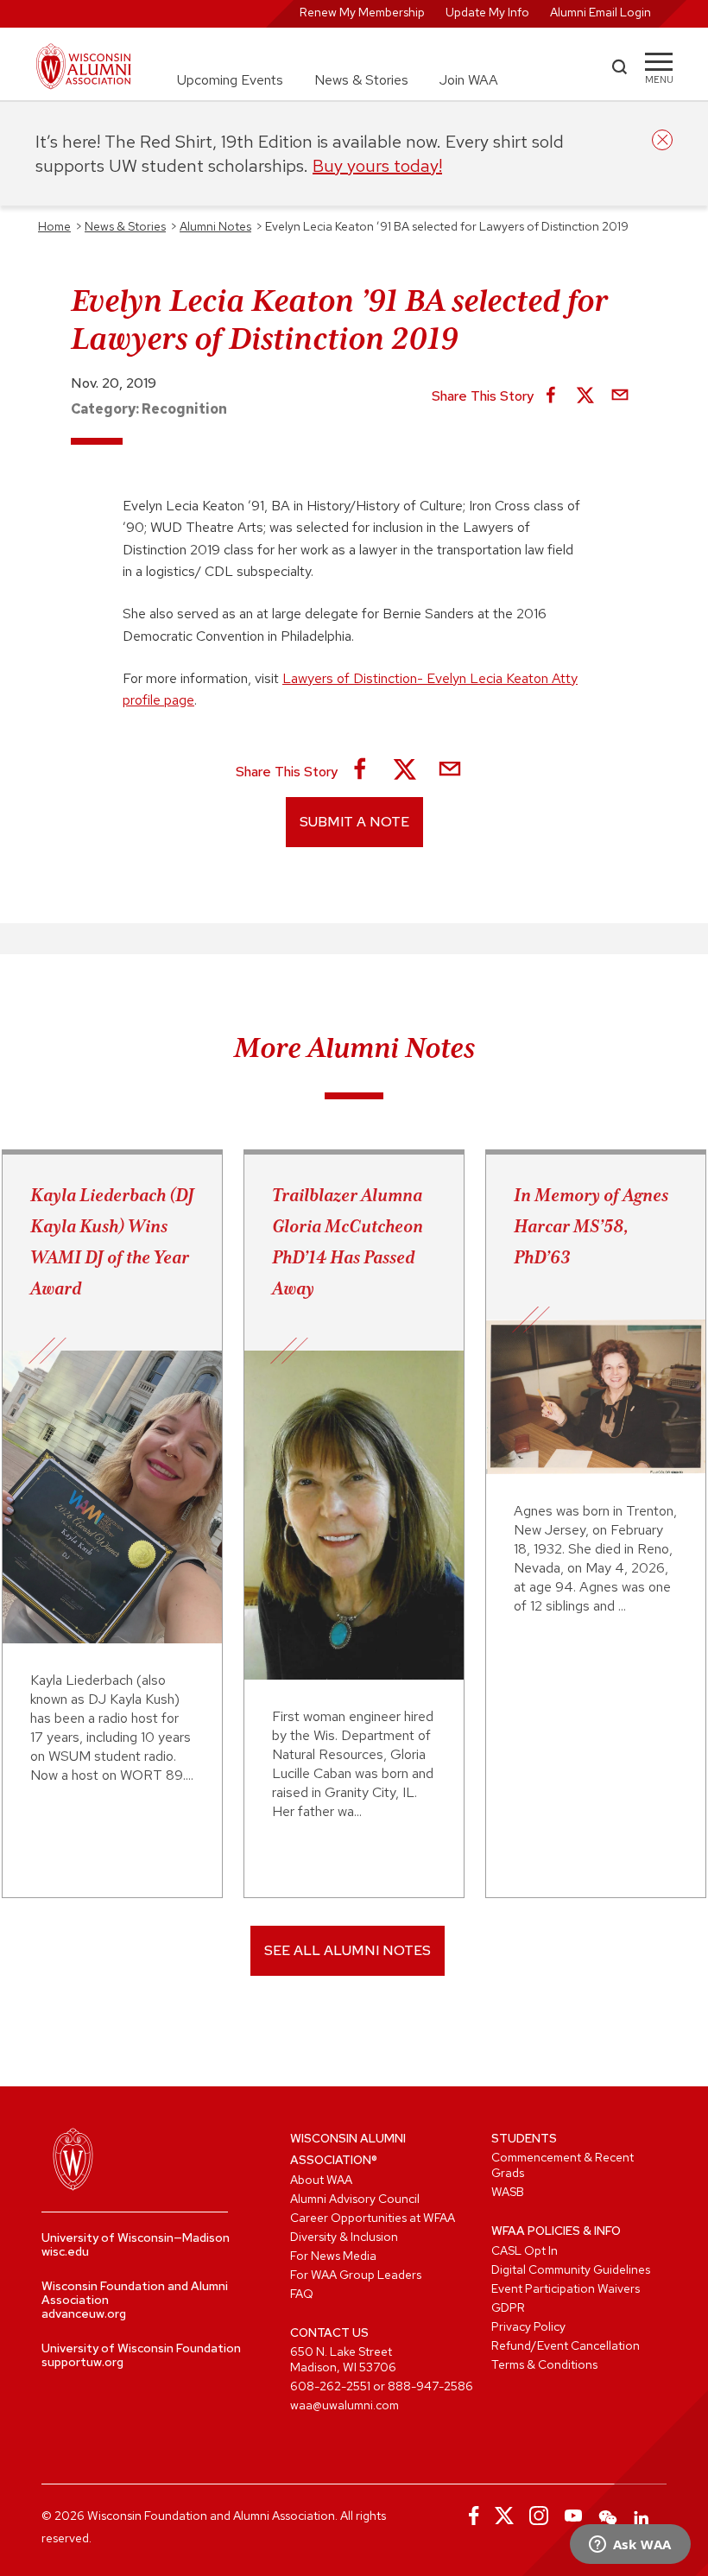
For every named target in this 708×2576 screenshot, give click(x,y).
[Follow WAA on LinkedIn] (642, 2516)
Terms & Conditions (544, 2364)
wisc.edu (65, 2251)
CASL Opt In (525, 2250)
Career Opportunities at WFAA (373, 2218)
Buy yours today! (377, 166)
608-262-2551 (330, 2386)
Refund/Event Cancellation (566, 2345)
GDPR (508, 2307)
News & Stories (361, 80)
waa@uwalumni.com (345, 2405)
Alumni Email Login (601, 12)
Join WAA (469, 80)
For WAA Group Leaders (356, 2275)
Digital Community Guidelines (571, 2269)
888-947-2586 (430, 2386)
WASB (508, 2192)
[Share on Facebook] (551, 396)
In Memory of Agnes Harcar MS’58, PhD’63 (591, 1226)
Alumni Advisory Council (355, 2199)
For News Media (333, 2256)
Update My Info (487, 12)
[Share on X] (585, 396)
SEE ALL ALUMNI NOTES (348, 1950)
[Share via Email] (620, 396)
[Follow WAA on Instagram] (539, 2516)
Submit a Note (354, 822)
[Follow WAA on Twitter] (504, 2516)
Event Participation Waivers (566, 2288)
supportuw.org (82, 2362)
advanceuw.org (84, 2313)
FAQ (302, 2294)
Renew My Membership (362, 12)
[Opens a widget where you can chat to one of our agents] (630, 2546)
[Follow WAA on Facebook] (470, 2516)
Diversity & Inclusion (344, 2237)
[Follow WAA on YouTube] (573, 2516)
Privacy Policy (528, 2326)
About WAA (321, 2180)
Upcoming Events (230, 80)
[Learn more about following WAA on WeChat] (608, 2516)
